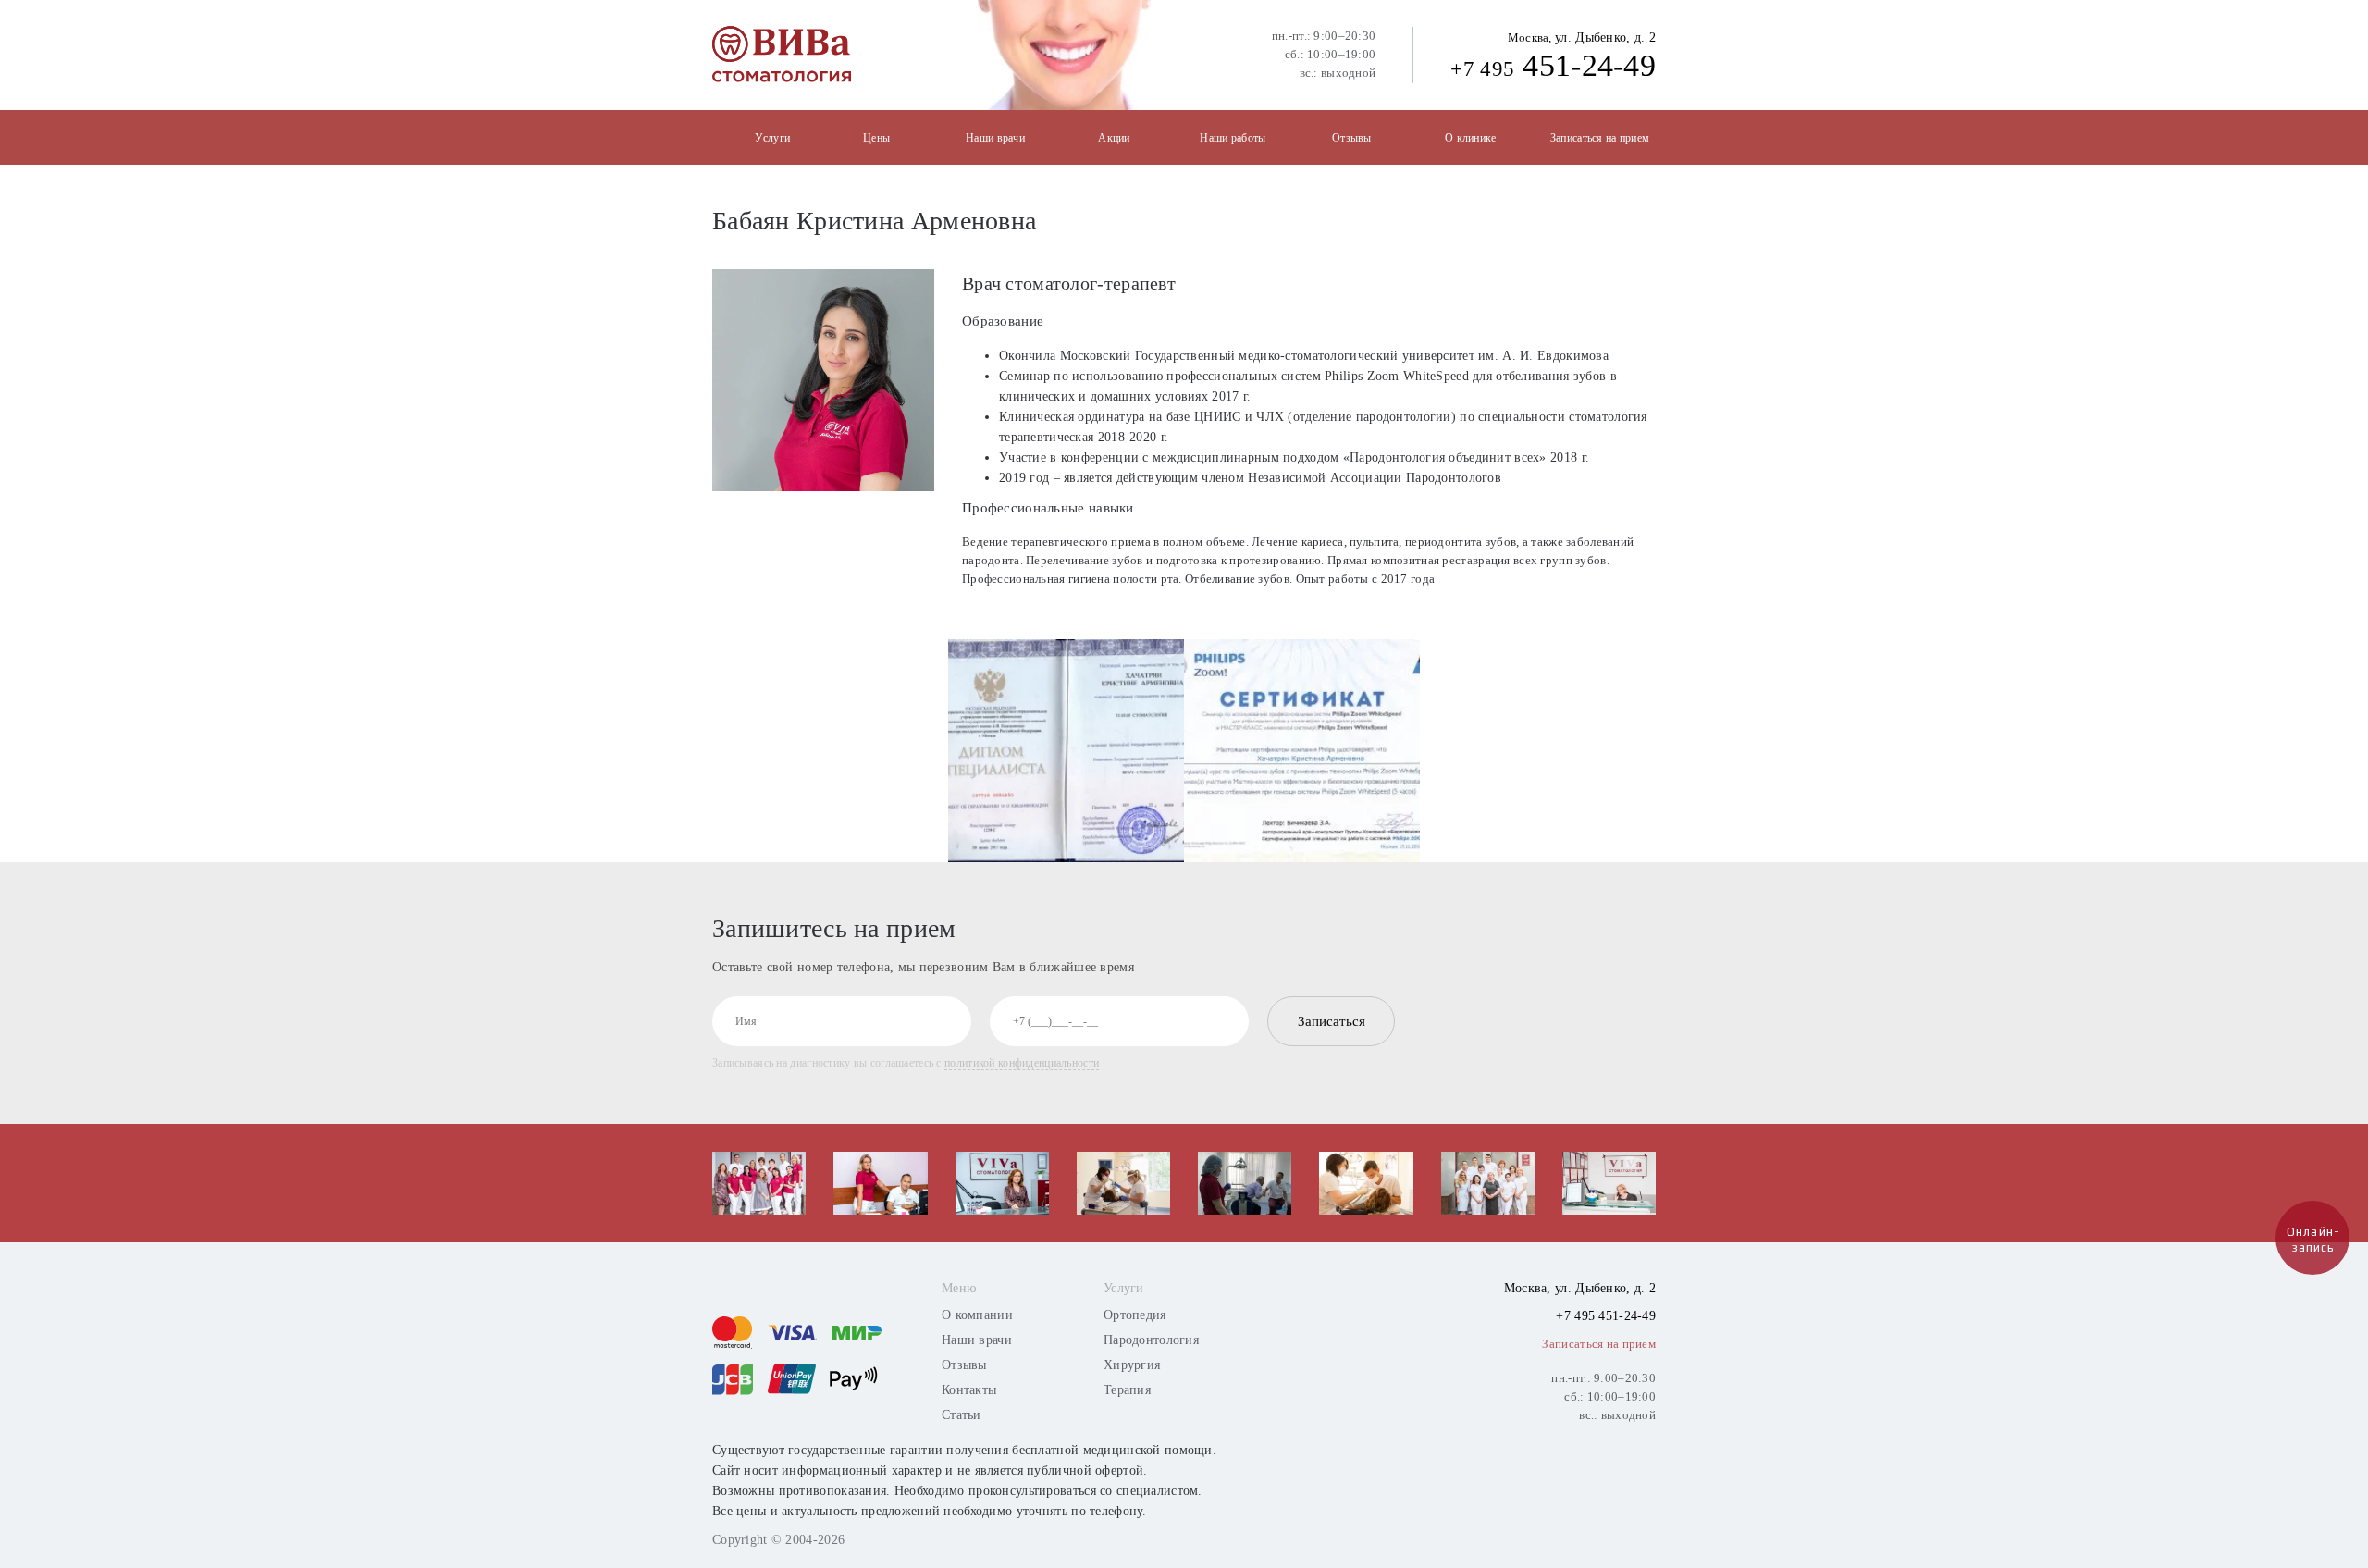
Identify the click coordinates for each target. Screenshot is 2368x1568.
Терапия (1127, 1390)
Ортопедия (1135, 1315)
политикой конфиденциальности (1022, 1063)
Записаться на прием (1600, 138)
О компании (977, 1315)
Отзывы (1352, 138)
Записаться (1332, 1021)
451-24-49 (1553, 65)
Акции (1114, 138)
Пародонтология (1151, 1340)
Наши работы (1233, 138)
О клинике (1471, 138)
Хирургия (1132, 1365)
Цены (876, 138)
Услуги (772, 138)
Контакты (969, 1390)
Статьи (962, 1415)
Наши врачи (995, 138)
